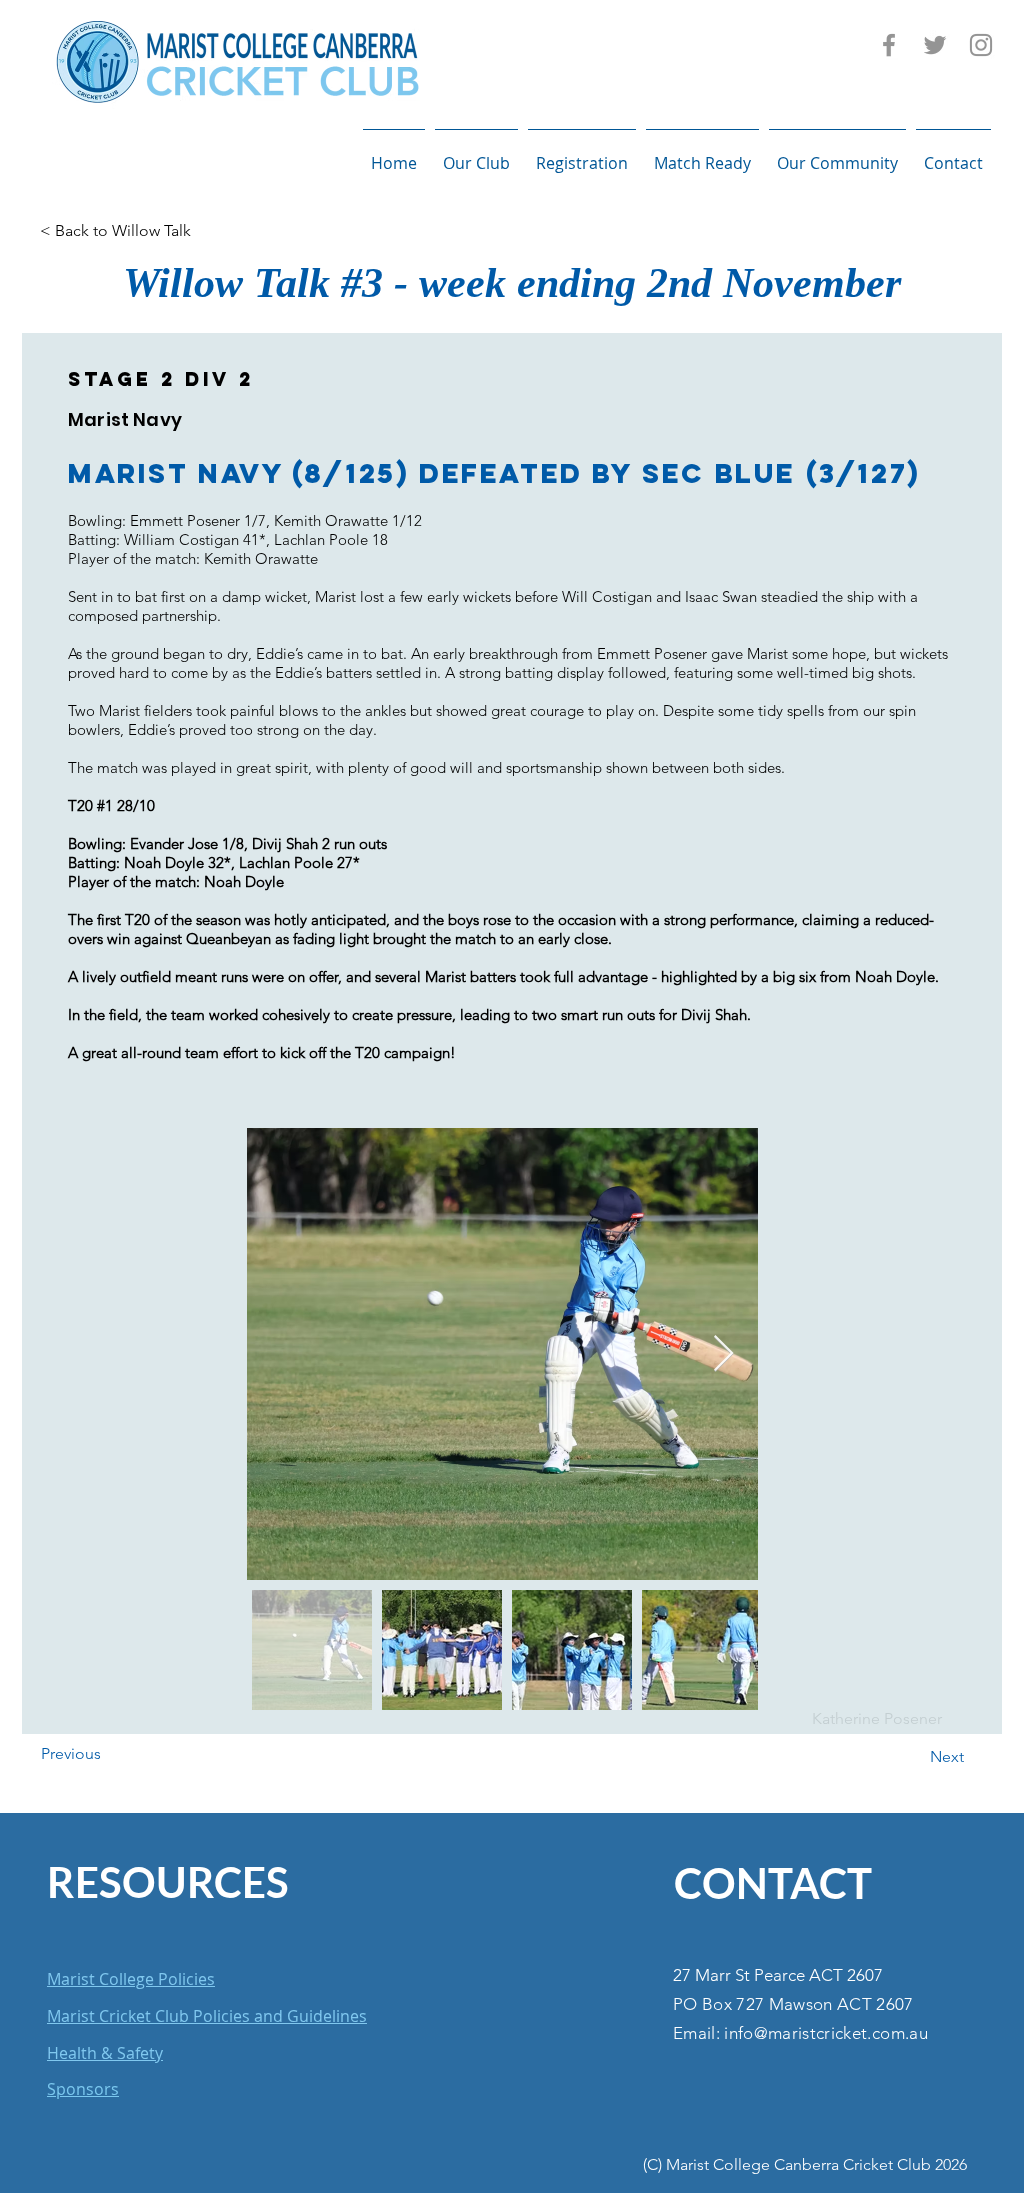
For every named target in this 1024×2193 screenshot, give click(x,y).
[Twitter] (935, 45)
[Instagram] (981, 45)
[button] (476, 154)
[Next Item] (723, 1354)
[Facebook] (889, 45)
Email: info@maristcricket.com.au (800, 2033)
